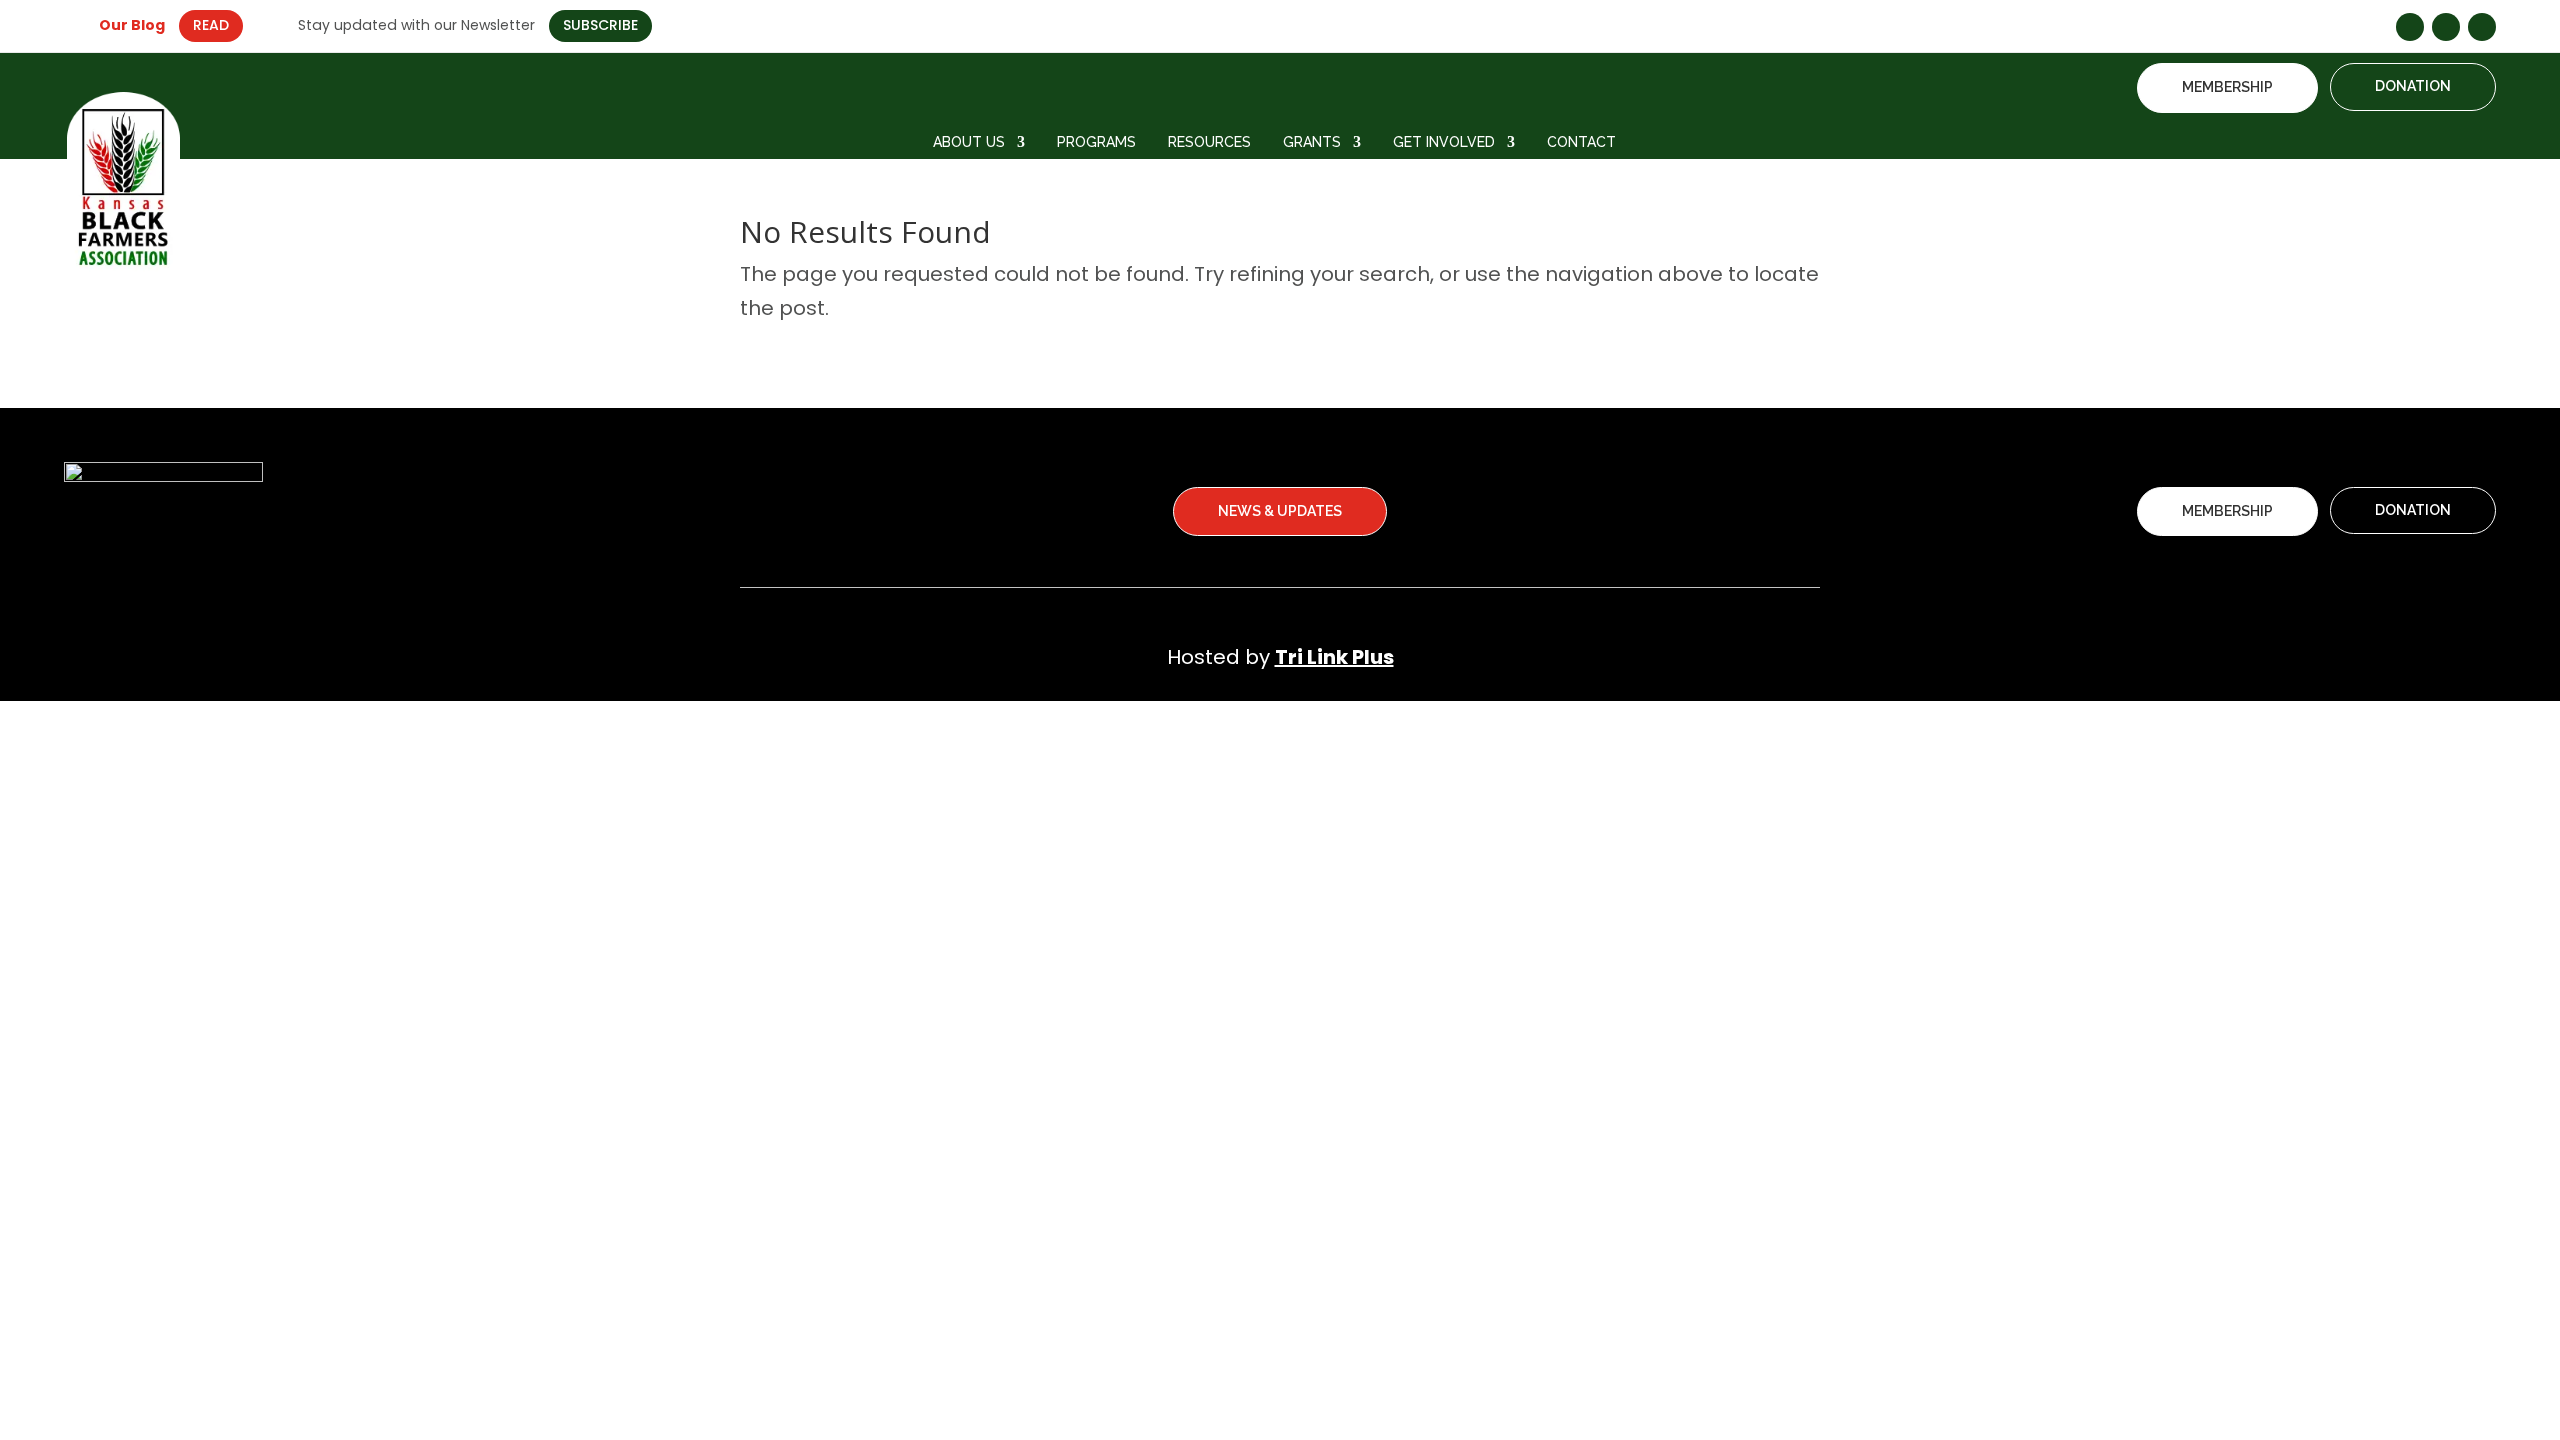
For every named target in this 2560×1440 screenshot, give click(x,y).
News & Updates (1280, 511)
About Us (969, 142)
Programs (1096, 142)
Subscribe (600, 25)
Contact (1581, 142)
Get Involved (1444, 142)
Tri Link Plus (1334, 657)
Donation (2413, 86)
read (211, 25)
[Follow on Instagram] (2446, 27)
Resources (1209, 142)
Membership (2227, 87)
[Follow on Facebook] (2410, 27)
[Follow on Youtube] (2482, 27)
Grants (1312, 142)
